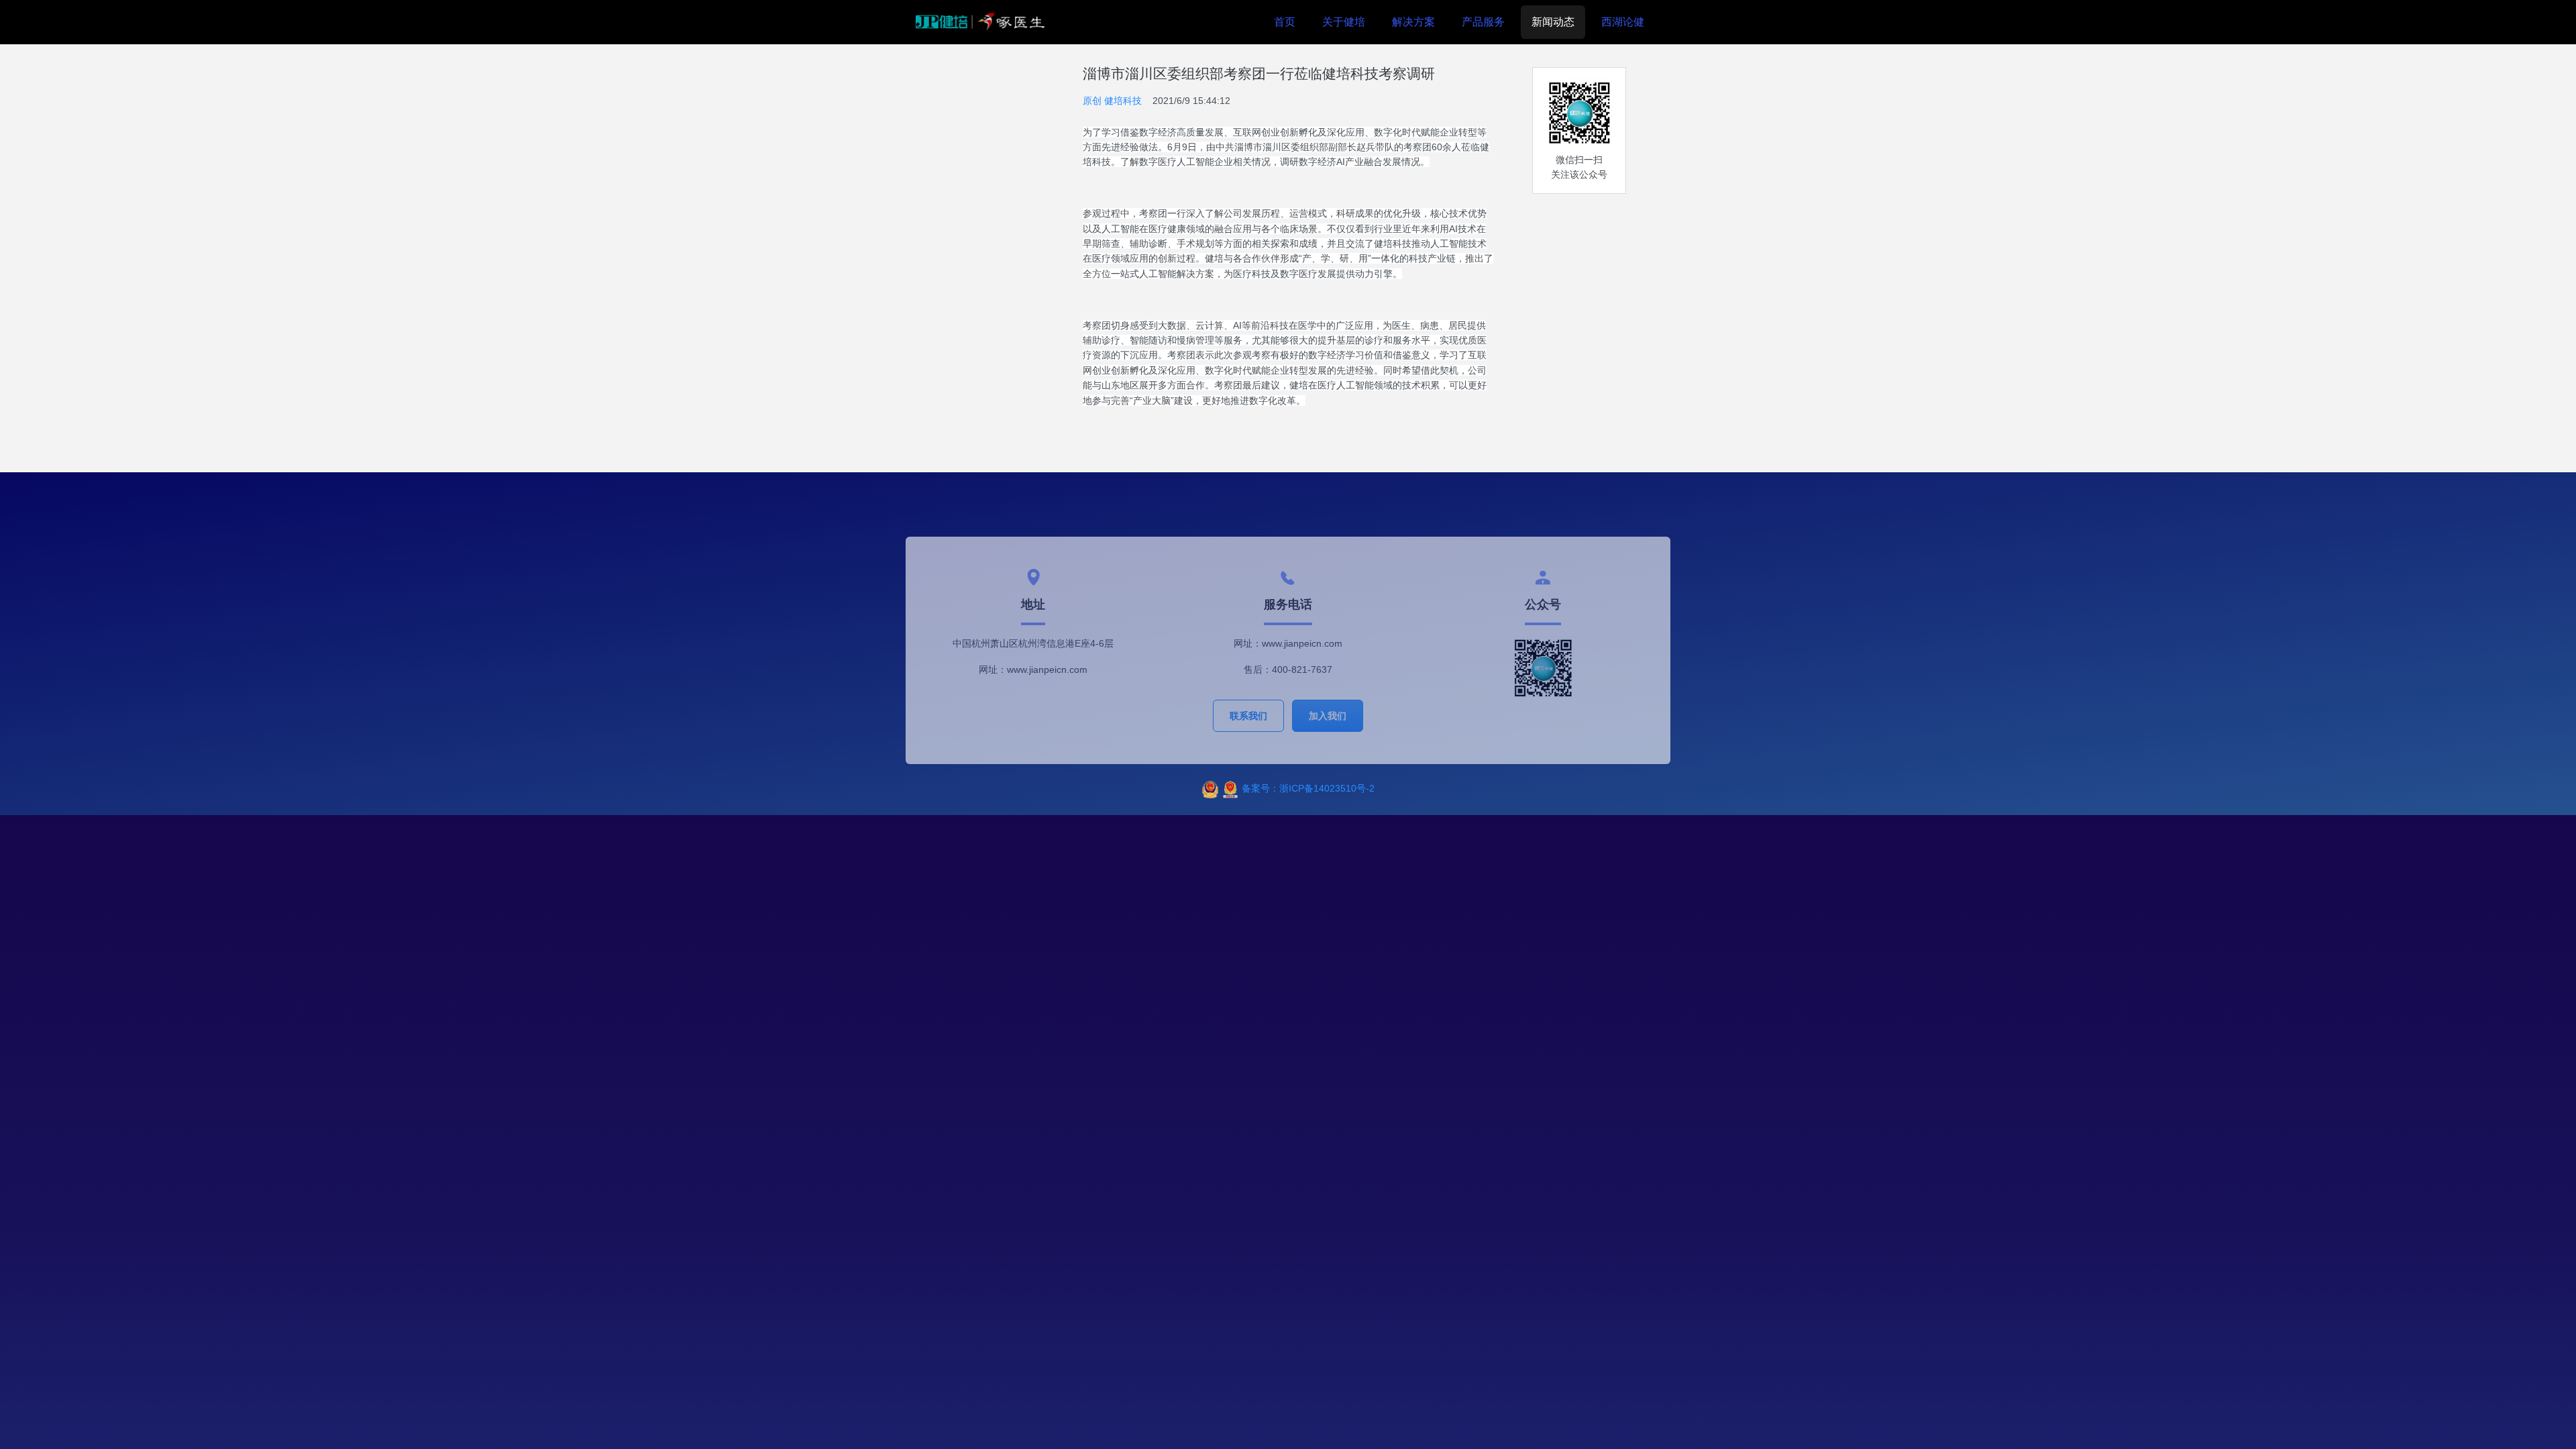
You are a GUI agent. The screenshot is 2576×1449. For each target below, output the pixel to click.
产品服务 (1483, 22)
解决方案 (1413, 22)
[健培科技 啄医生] (980, 22)
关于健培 (1344, 22)
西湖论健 (1623, 22)
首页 (1285, 22)
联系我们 (1248, 716)
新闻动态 (1553, 22)
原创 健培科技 (1112, 101)
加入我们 (1328, 716)
